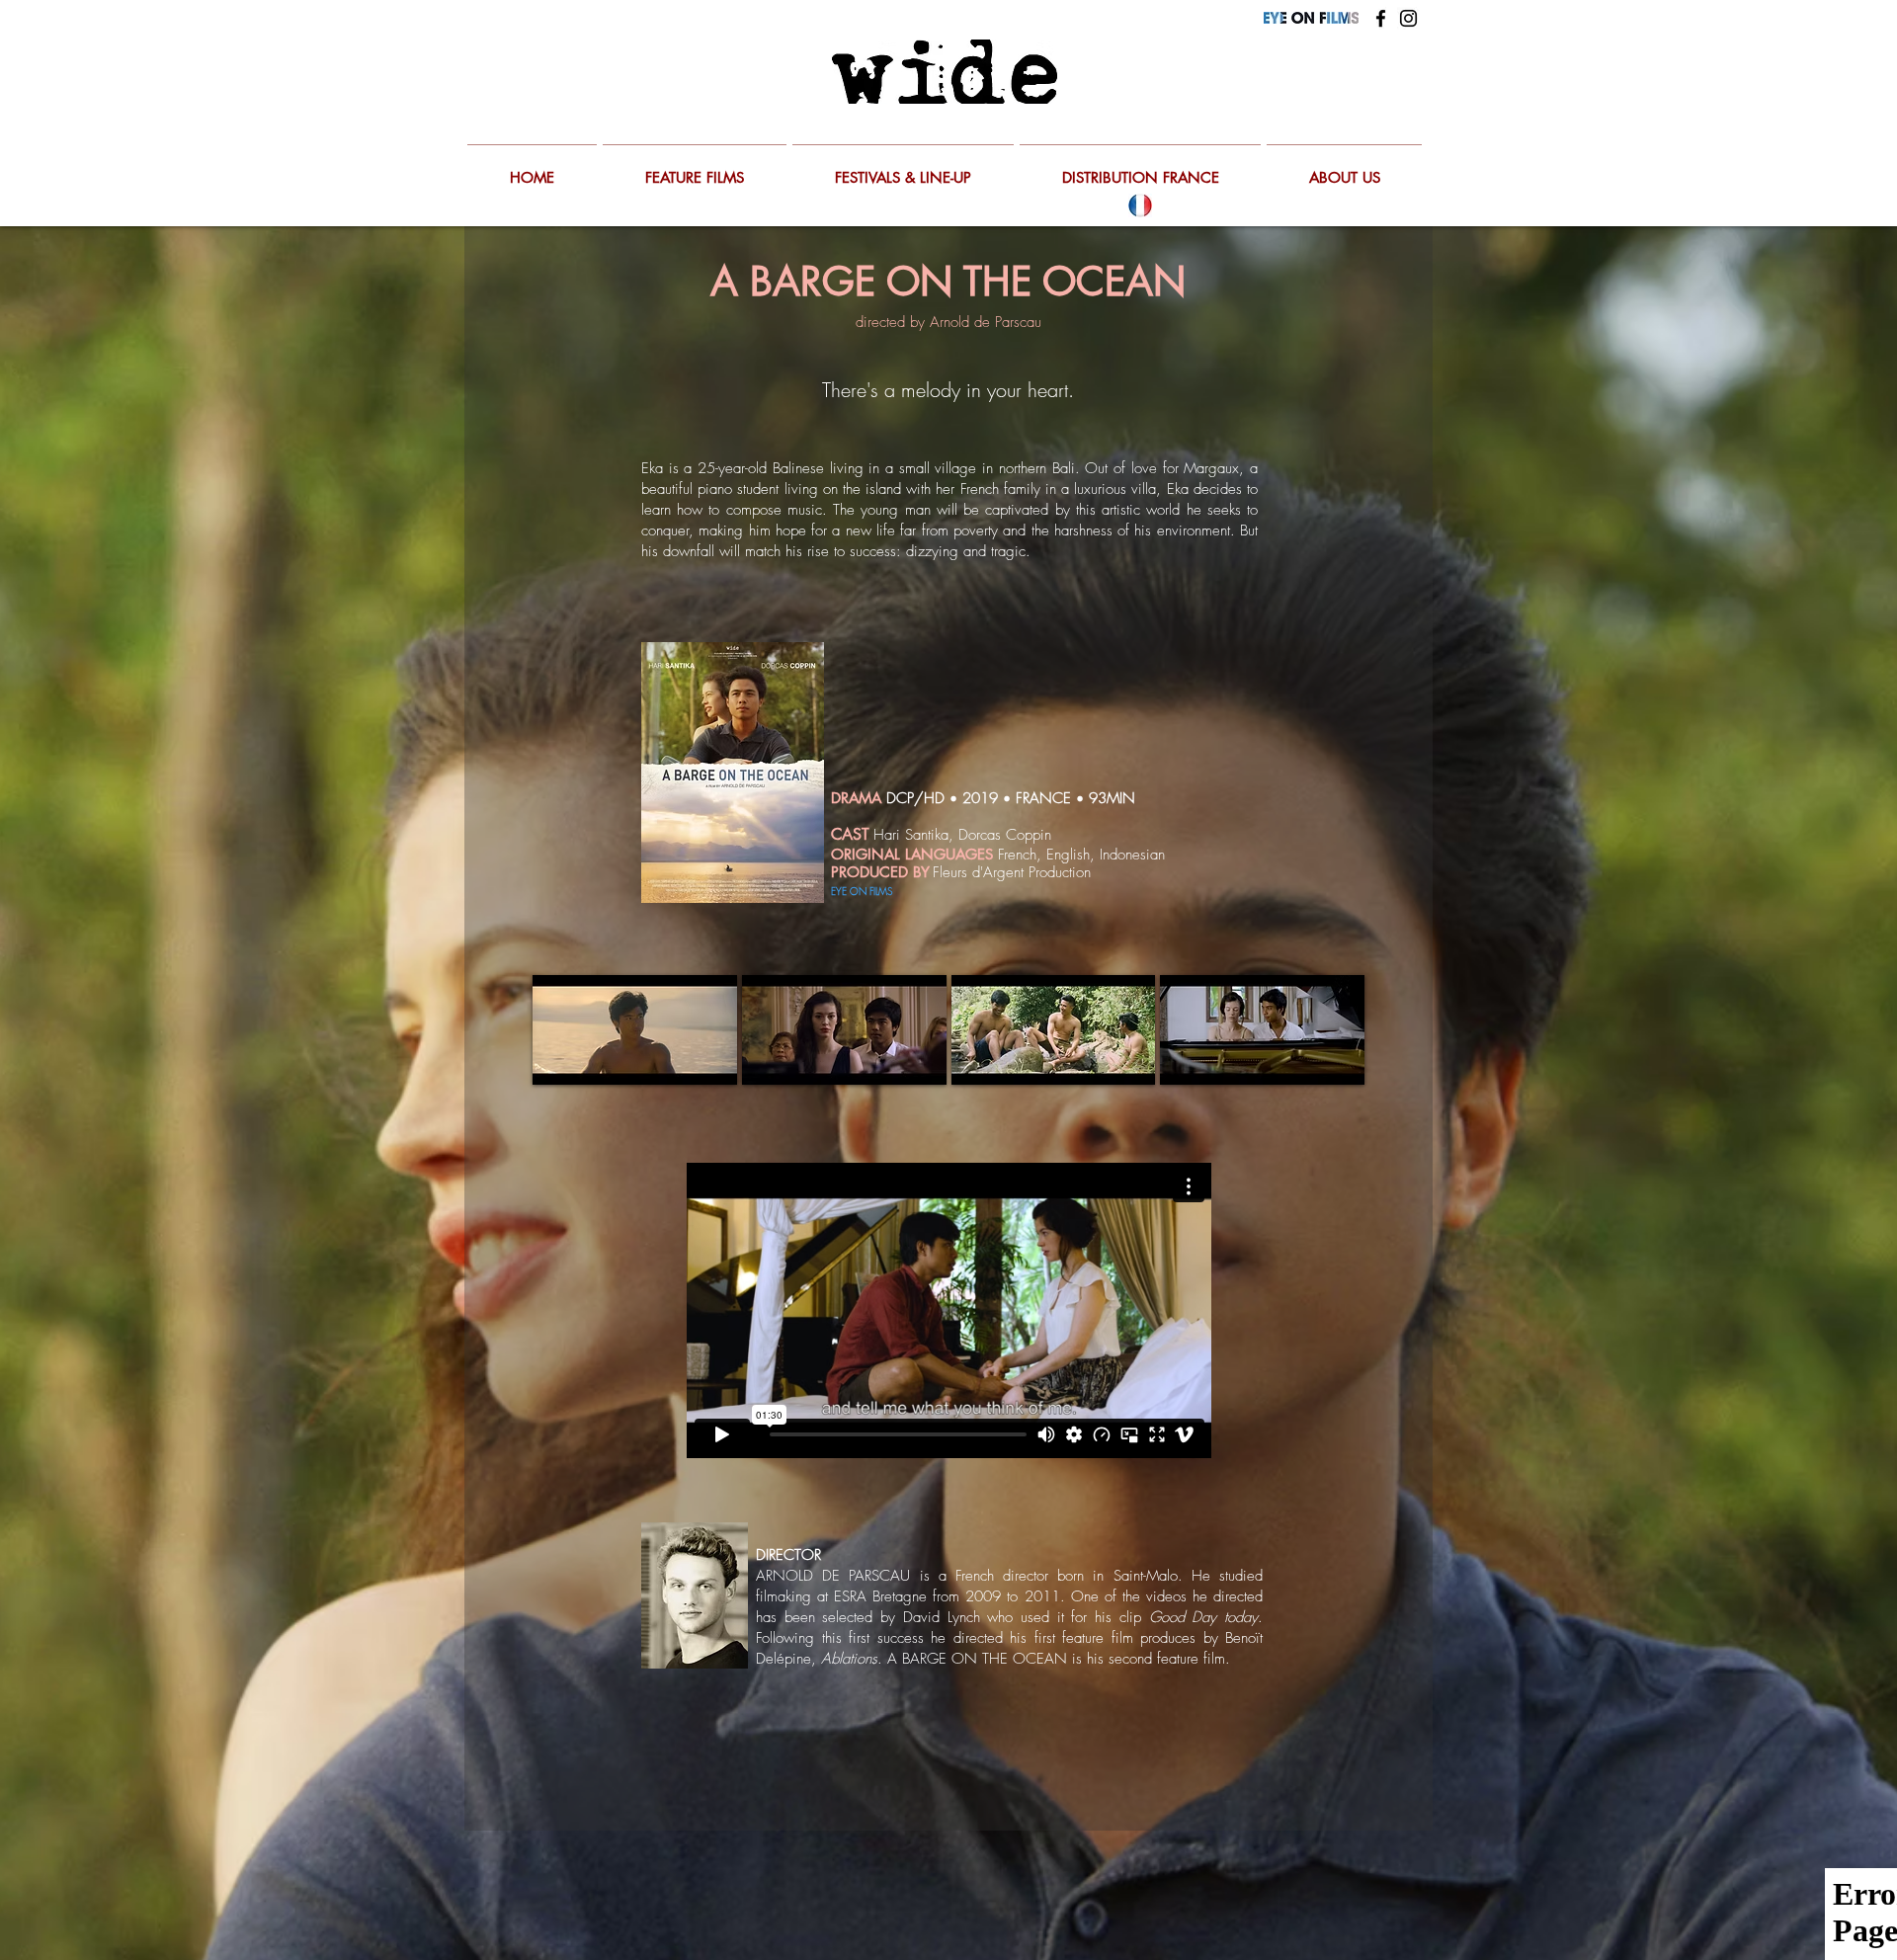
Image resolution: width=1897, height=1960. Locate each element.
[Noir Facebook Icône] (1381, 18)
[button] (635, 1030)
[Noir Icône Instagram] (1408, 18)
